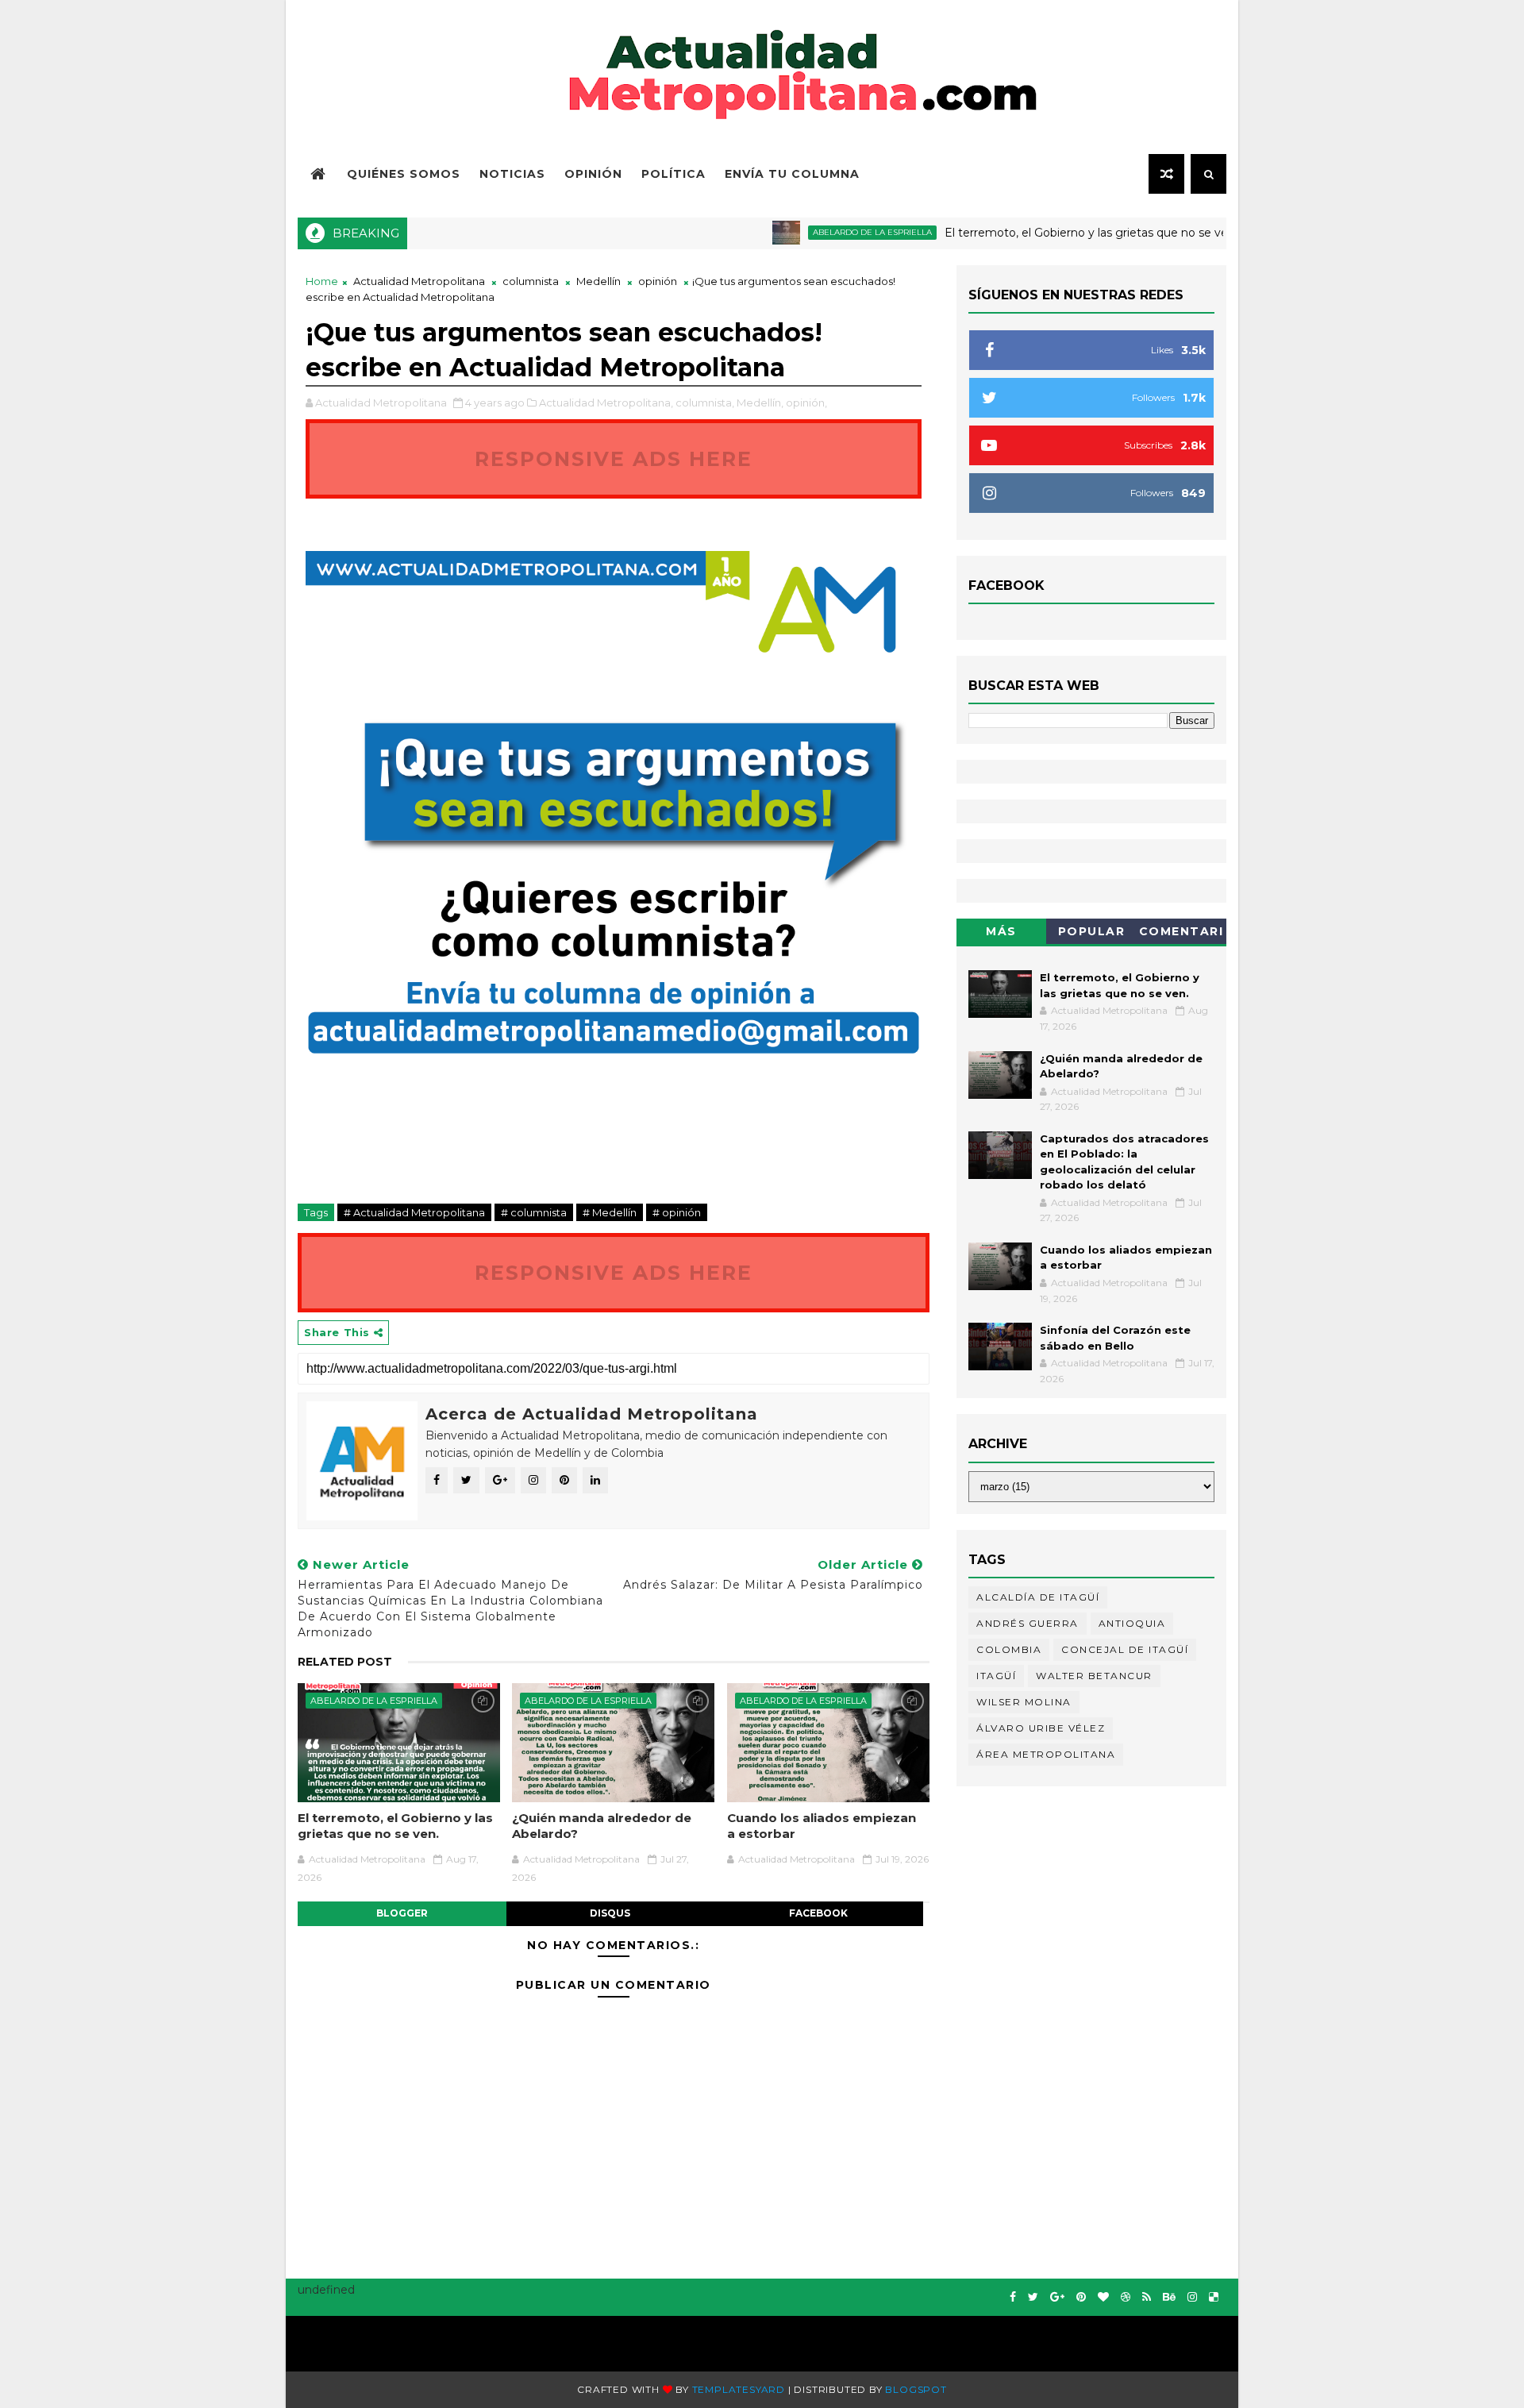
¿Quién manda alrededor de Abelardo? (602, 1826)
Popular (1092, 931)
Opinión (593, 174)
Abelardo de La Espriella (829, 232)
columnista (531, 281)
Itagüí (996, 1676)
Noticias (512, 174)
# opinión (677, 1212)
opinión (658, 281)
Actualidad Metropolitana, (606, 403)
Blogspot (916, 2389)
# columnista (534, 1212)
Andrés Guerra (1028, 1623)
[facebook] (1013, 2297)
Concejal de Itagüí (1125, 1649)
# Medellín (610, 1212)
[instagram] (1192, 2297)
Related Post (345, 1662)
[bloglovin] (1103, 2297)
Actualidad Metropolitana (419, 281)
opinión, (806, 403)
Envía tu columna (792, 174)
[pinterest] (1081, 2297)
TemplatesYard (739, 2389)
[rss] (1147, 2297)
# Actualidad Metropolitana (414, 1212)
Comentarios (1181, 934)
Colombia (1009, 1649)
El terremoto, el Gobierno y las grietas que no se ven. (1048, 233)
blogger (402, 1913)
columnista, (705, 403)
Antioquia (1132, 1623)
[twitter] (1033, 2297)
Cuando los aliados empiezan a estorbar (822, 1826)
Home (322, 281)
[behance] (1169, 2297)
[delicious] (1214, 2297)
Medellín (598, 281)
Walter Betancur (1094, 1676)
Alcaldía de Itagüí (1038, 1597)
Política (673, 174)
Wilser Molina (1024, 1702)
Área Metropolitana (1046, 1754)
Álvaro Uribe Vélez (1041, 1728)
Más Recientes (1002, 934)
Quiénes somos (404, 174)
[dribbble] (1126, 2297)
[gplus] (1057, 2297)
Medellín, (760, 403)
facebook (818, 1913)
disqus (610, 1913)
